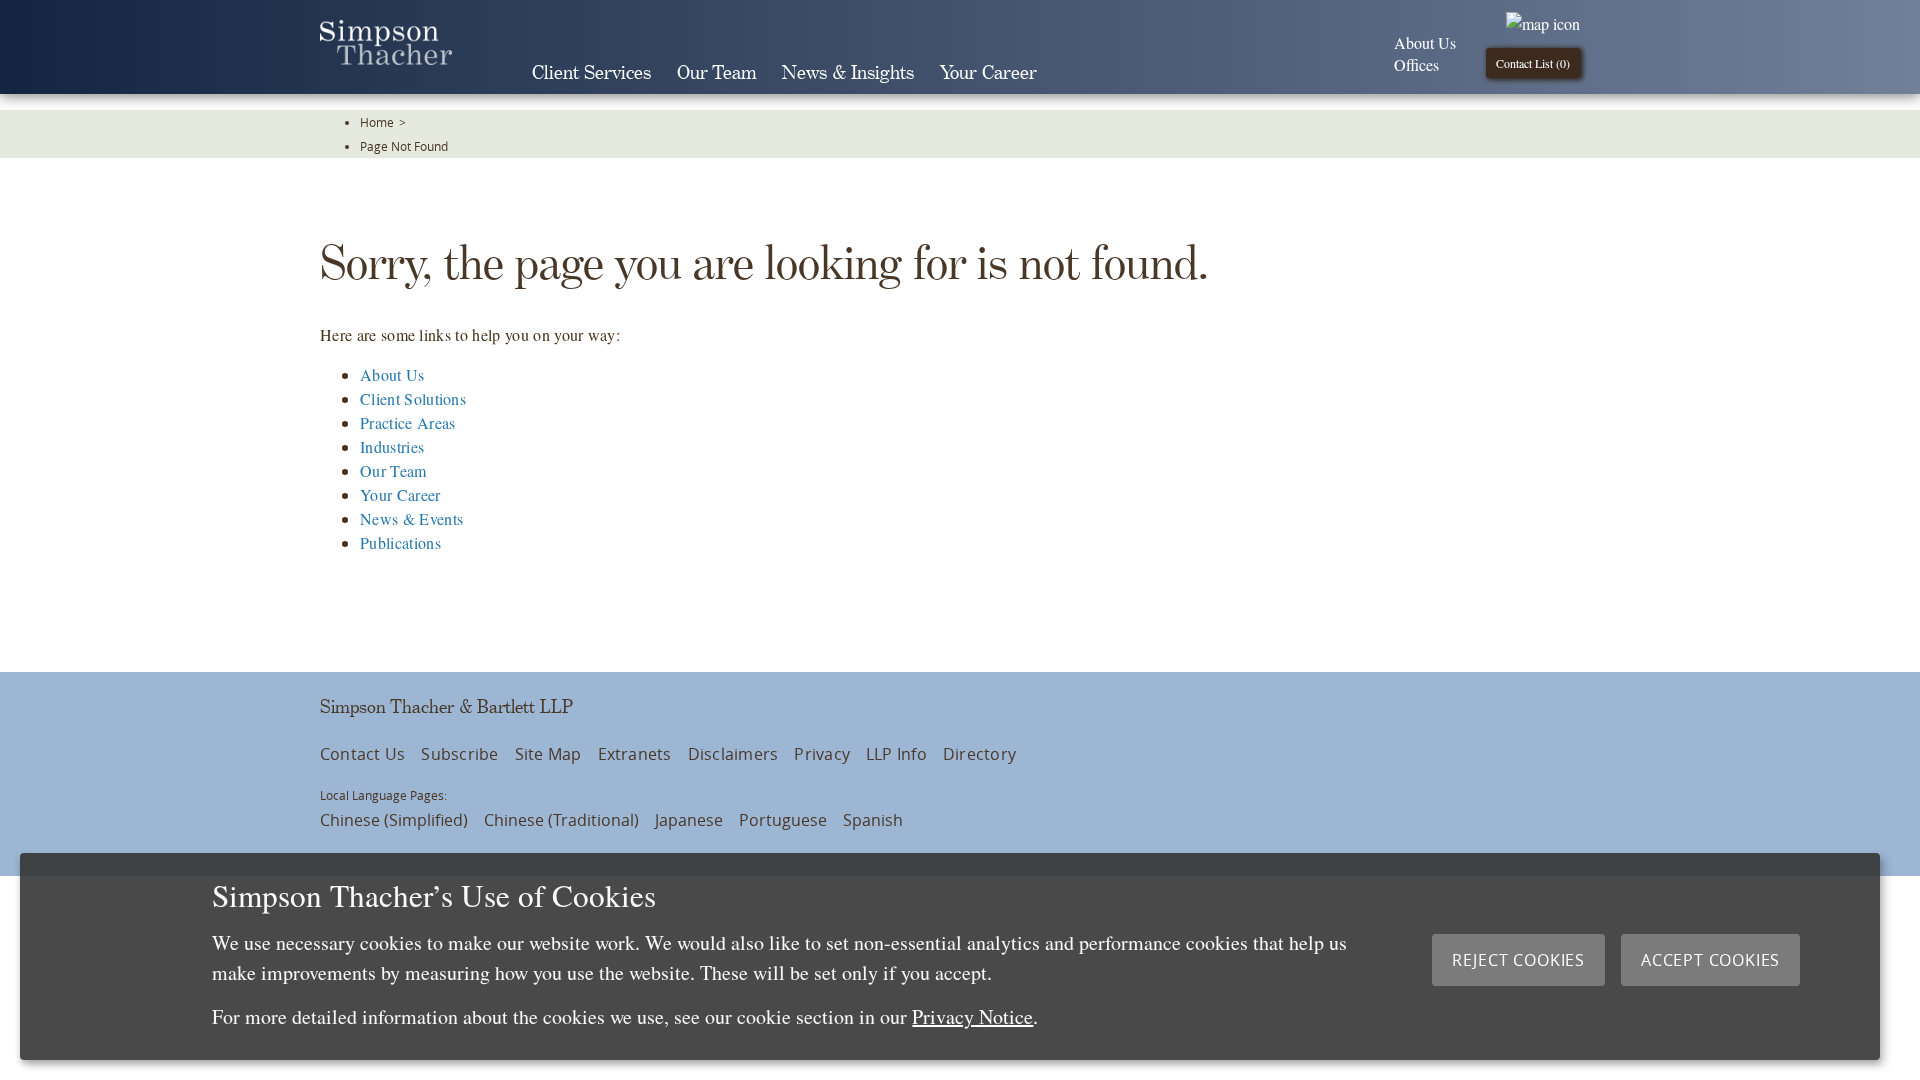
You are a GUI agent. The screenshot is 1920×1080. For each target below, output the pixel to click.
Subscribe (459, 754)
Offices (1416, 64)
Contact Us (362, 754)
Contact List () (1533, 63)
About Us (1425, 42)
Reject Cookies (1518, 960)
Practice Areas (407, 422)
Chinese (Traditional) (561, 820)
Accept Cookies (1710, 960)
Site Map (548, 754)
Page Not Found (404, 146)
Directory (979, 754)
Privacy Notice (972, 1016)
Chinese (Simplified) (394, 820)
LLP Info (896, 754)
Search (1078, 73)
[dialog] (950, 956)
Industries (392, 446)
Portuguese (783, 820)
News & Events (411, 518)
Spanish (873, 820)
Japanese (689, 820)
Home (377, 122)
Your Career (988, 73)
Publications (400, 542)
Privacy (822, 754)
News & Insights (848, 73)
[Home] (386, 58)
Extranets (635, 754)
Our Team (716, 73)
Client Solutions (413, 398)
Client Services (591, 73)
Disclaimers (733, 754)
